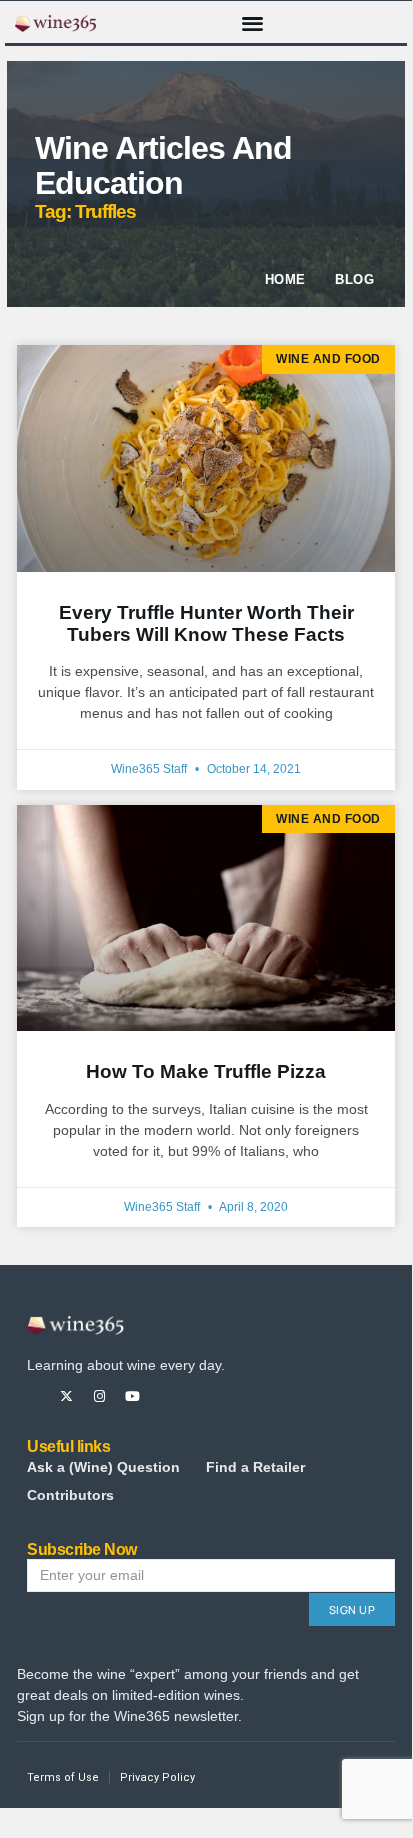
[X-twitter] (66, 1396)
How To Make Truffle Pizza (206, 1071)
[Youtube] (132, 1396)
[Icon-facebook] (33, 1396)
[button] (252, 22)
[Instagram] (99, 1396)
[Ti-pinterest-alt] (165, 1396)
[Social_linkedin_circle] (198, 1396)
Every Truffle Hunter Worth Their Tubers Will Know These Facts (206, 623)
